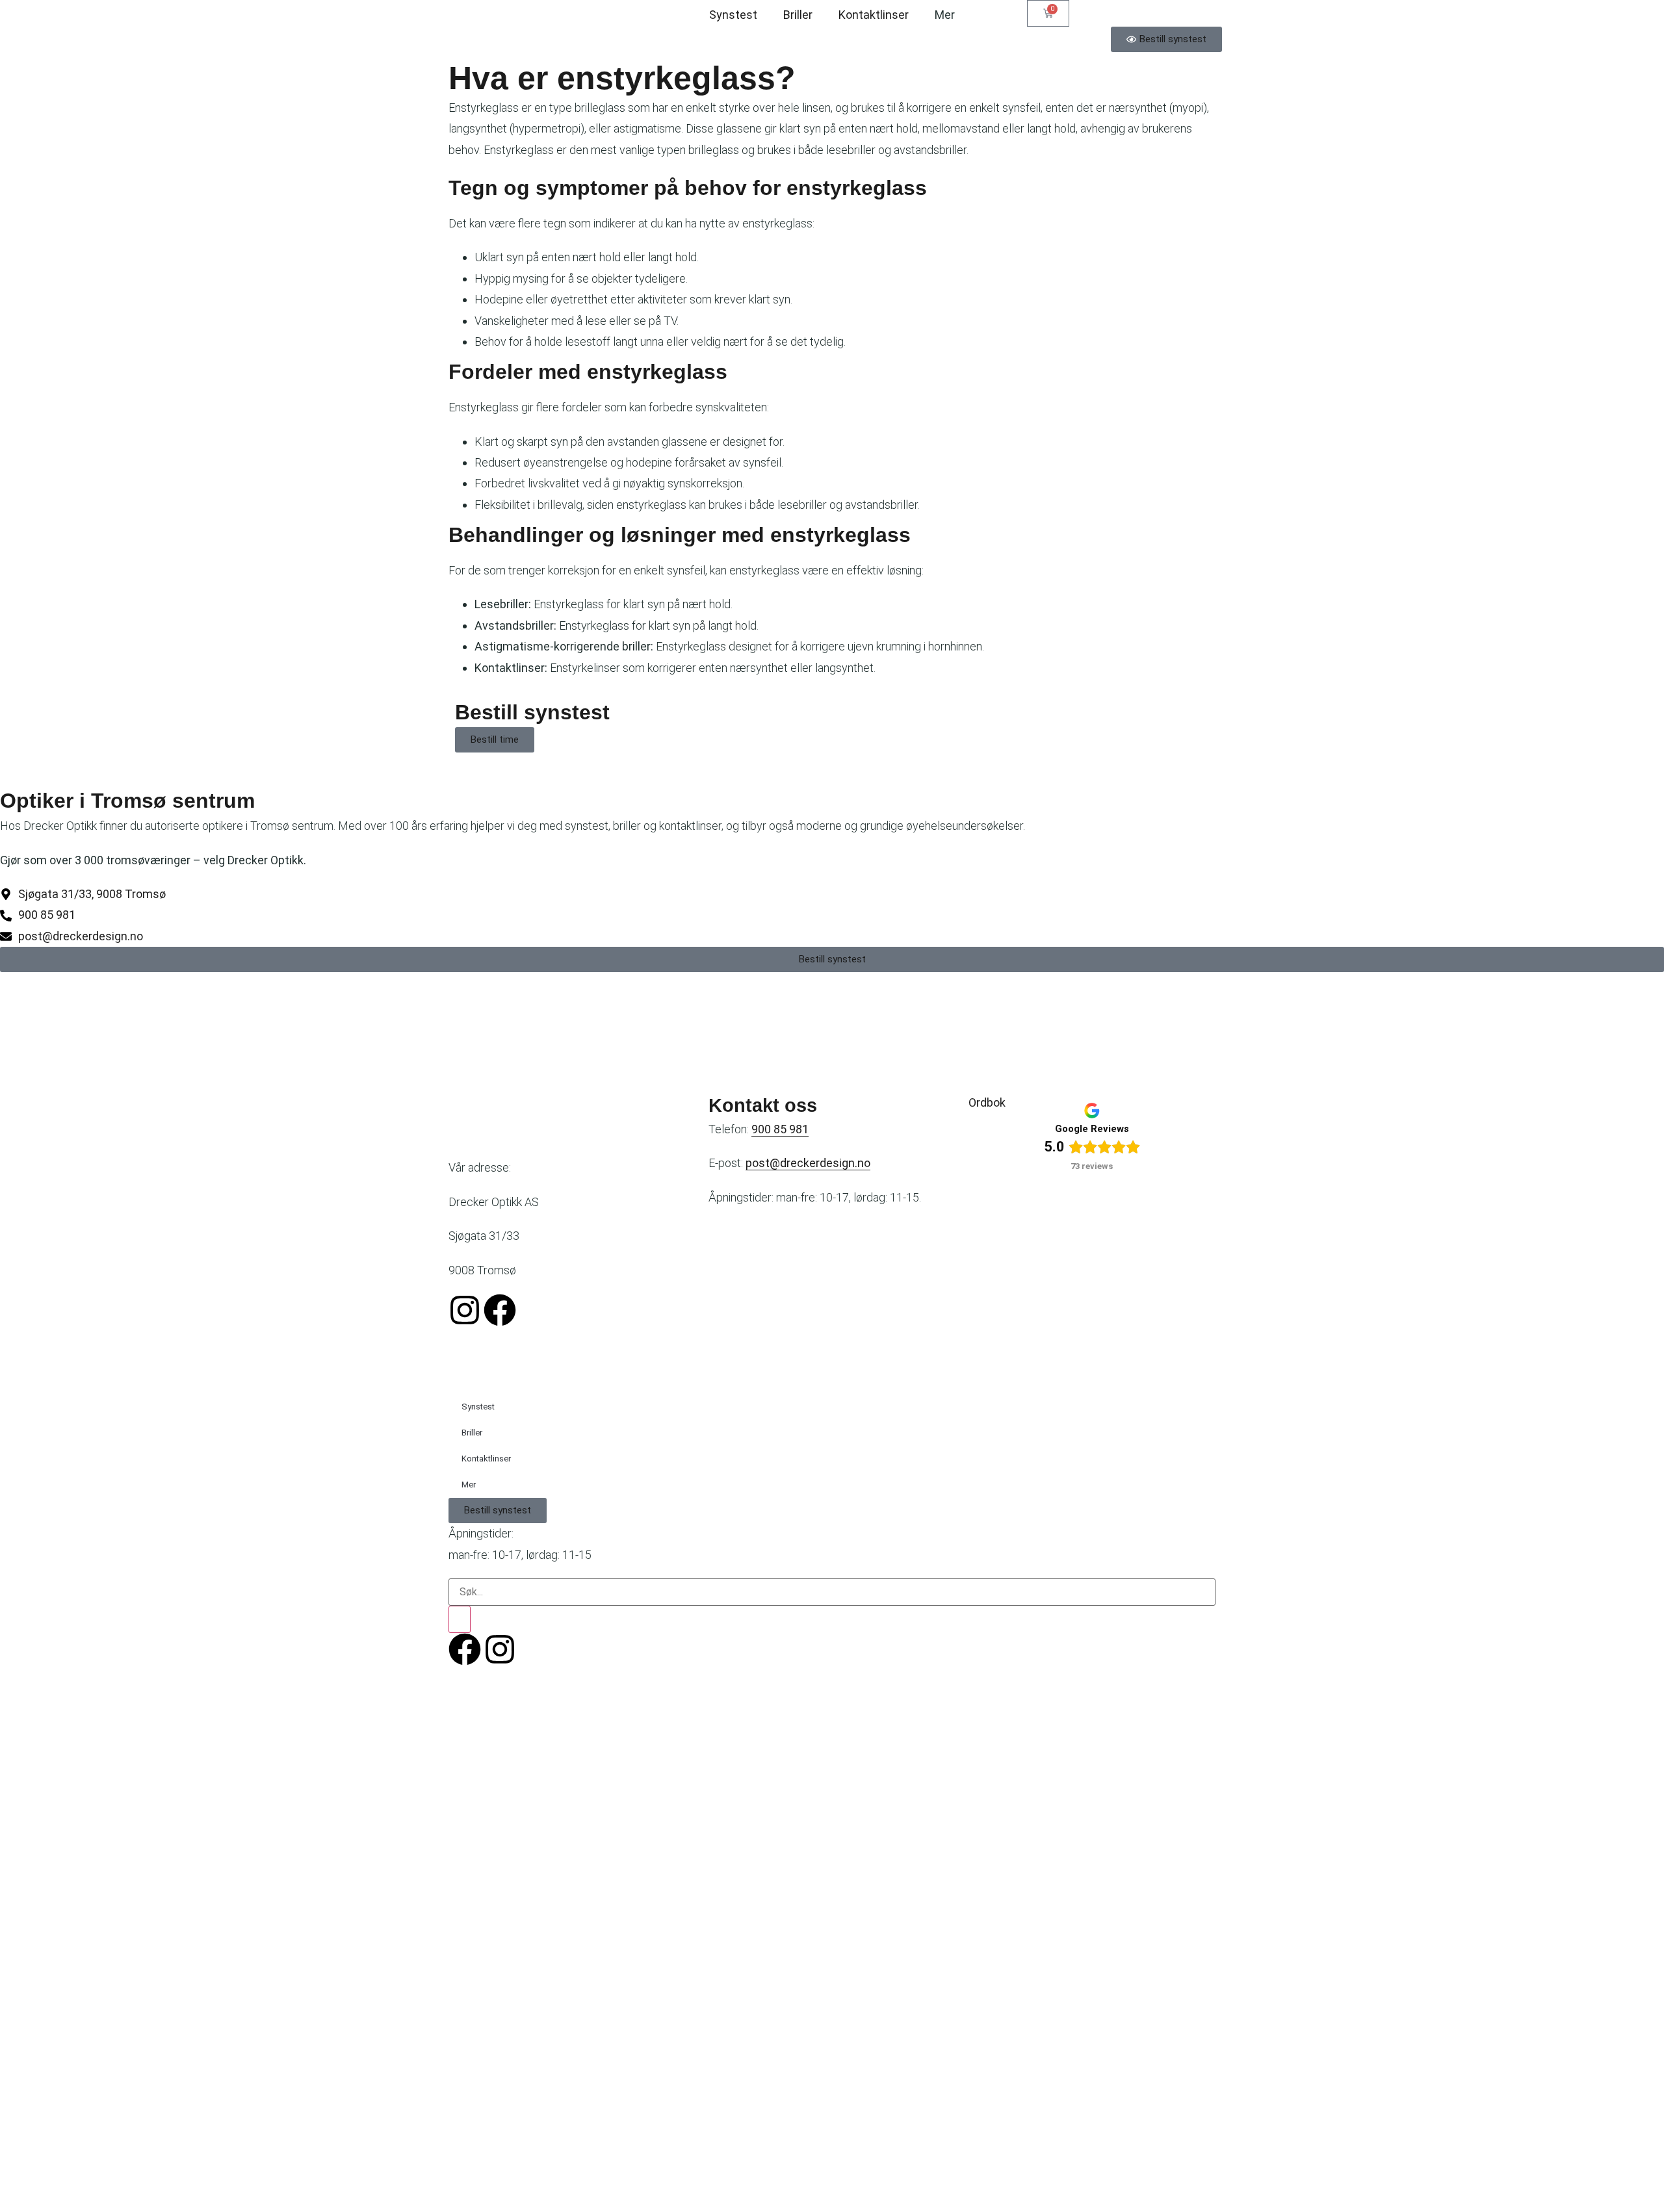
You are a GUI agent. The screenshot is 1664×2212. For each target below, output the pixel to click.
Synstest (733, 15)
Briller (798, 15)
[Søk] (460, 1619)
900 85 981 (780, 1129)
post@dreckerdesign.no (808, 1163)
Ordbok (987, 1102)
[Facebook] (500, 1310)
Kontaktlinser (874, 15)
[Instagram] (465, 1310)
